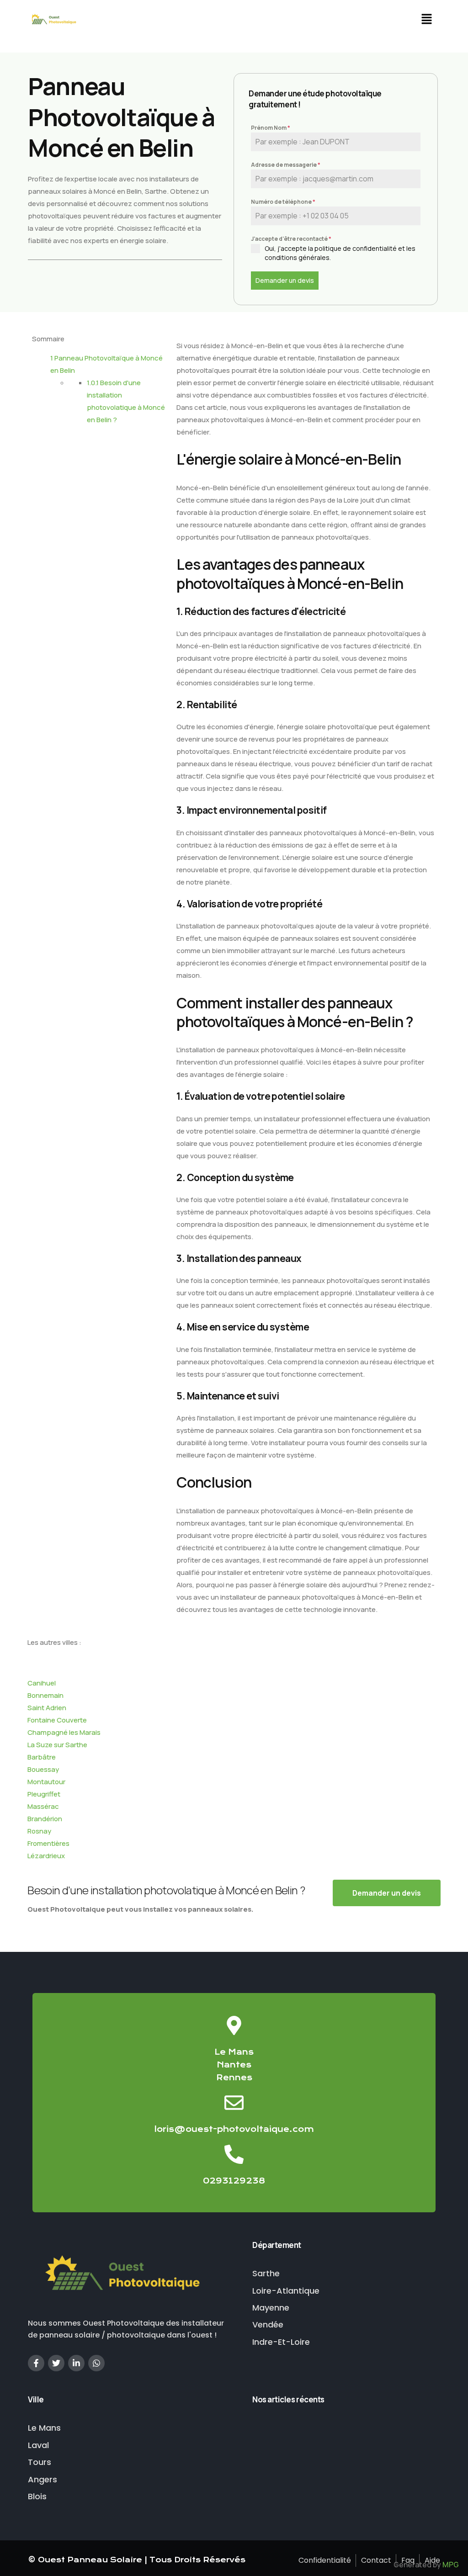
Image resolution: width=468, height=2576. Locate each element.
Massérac (43, 1806)
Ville (36, 2399)
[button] (426, 20)
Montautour (46, 1782)
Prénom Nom (271, 128)
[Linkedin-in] (76, 2363)
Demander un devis (285, 280)
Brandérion (45, 1819)
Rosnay (39, 1831)
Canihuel (42, 1683)
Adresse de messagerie (286, 165)
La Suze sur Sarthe (57, 1745)
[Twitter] (56, 2363)
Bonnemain (45, 1695)
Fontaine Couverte (57, 1720)
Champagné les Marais (64, 1732)
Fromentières (48, 1843)
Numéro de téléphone (283, 202)
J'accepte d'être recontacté (291, 239)
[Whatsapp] (96, 2363)
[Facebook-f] (36, 2363)
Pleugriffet (44, 1794)
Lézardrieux (46, 1856)
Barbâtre (42, 1757)
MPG (451, 2565)
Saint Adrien (47, 1708)
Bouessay (43, 1769)
